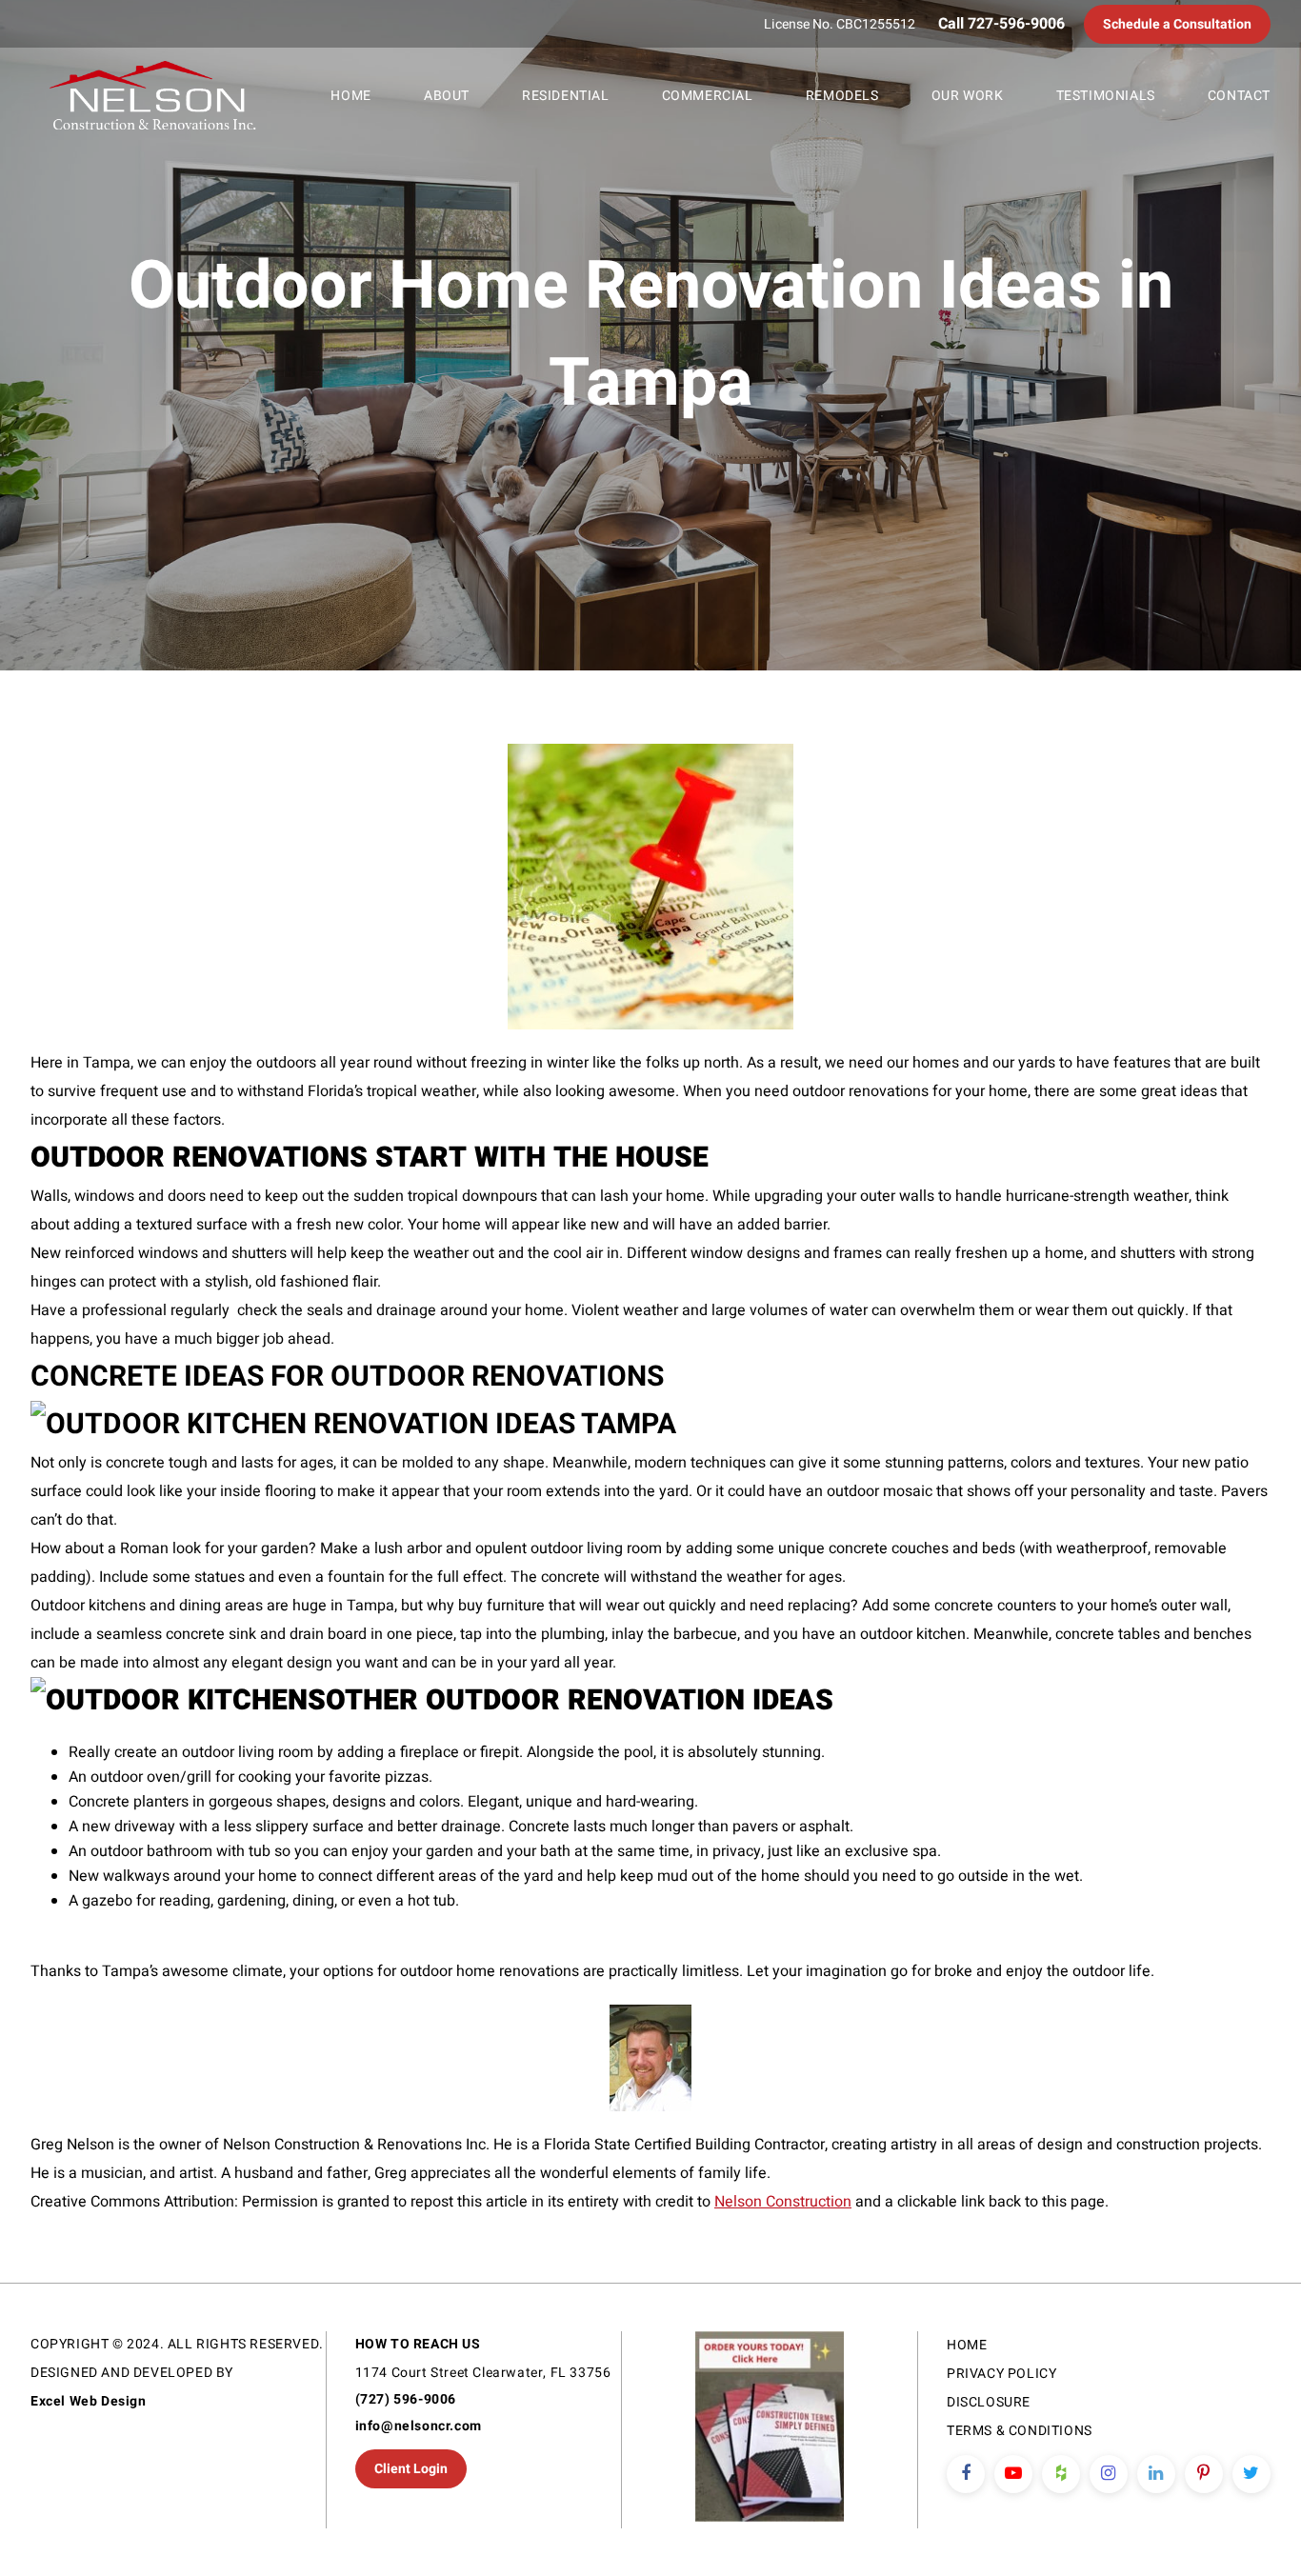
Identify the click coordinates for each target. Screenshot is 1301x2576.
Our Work (968, 96)
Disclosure (989, 2402)
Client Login (411, 2469)
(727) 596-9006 (406, 2399)
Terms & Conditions (1020, 2431)
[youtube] (1013, 2474)
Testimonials (1106, 96)
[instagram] (1109, 2474)
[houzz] (1061, 2474)
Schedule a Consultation (1177, 24)
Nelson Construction (783, 2202)
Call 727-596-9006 (1001, 24)
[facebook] (966, 2474)
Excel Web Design (89, 2401)
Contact (1239, 96)
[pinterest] (1204, 2474)
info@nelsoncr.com (419, 2426)
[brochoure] (770, 2430)
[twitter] (1251, 2474)
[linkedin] (1156, 2474)
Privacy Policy (1001, 2374)
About (447, 96)
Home (350, 96)
